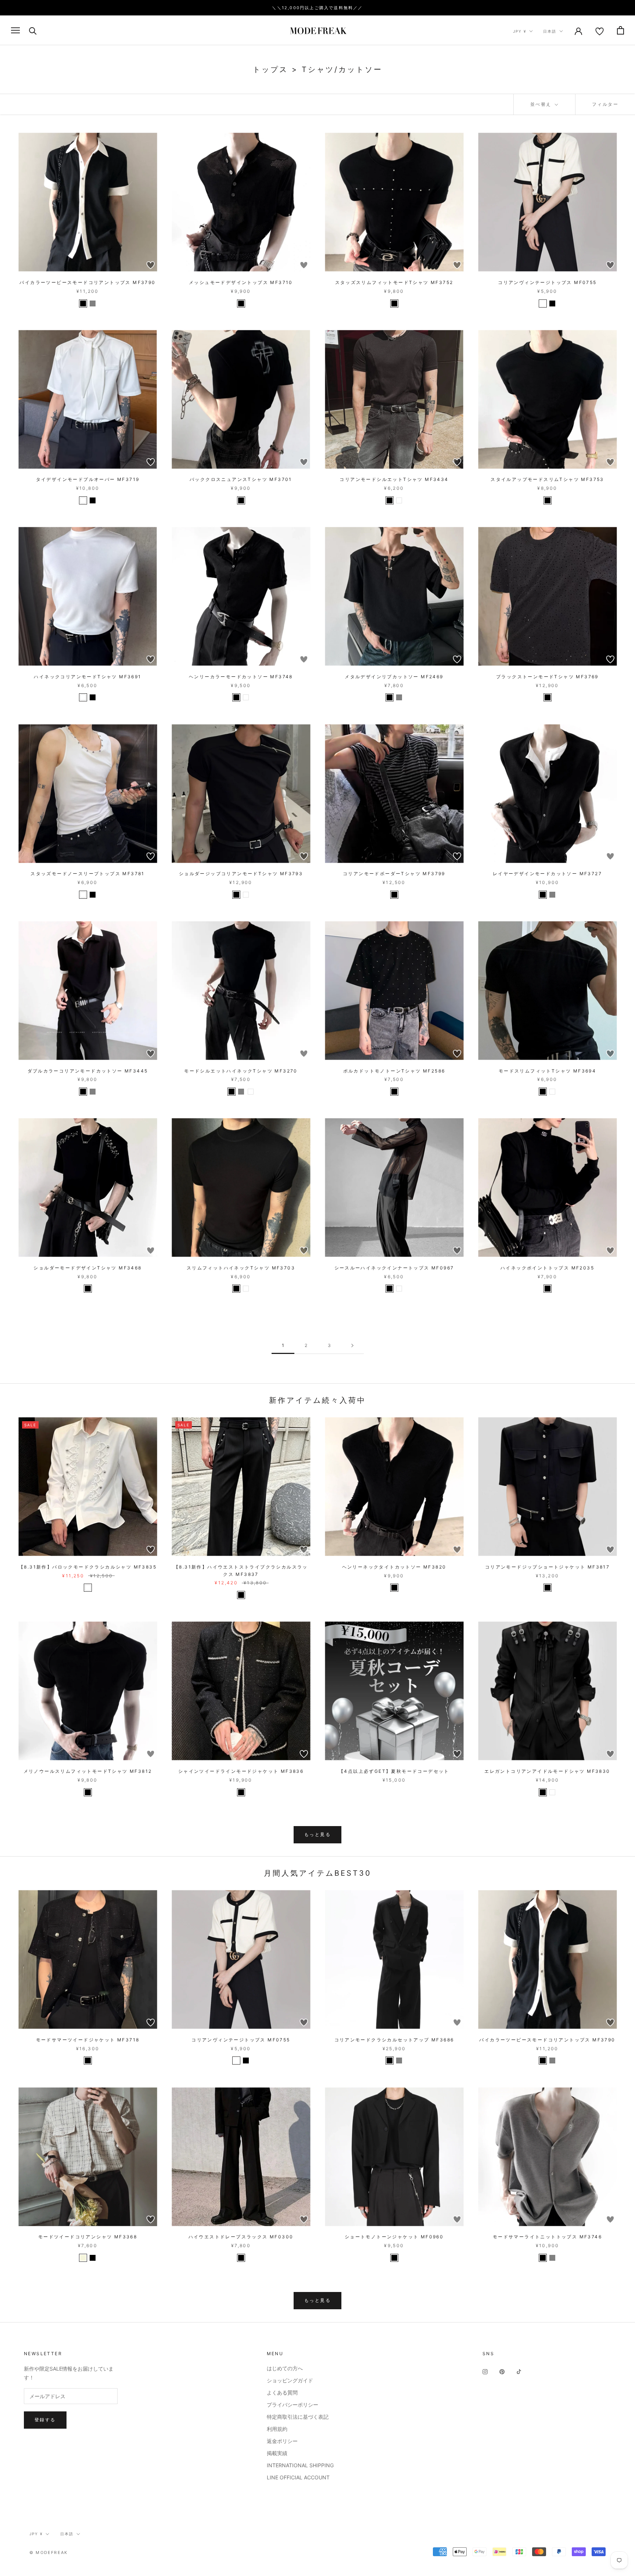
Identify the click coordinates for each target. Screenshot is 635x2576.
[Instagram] (485, 2371)
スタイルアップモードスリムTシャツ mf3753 (547, 479)
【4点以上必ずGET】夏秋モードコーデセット (394, 1771)
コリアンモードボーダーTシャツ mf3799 (394, 874)
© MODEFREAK (49, 2552)
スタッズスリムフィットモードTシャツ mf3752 (394, 282)
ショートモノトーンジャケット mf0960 (394, 2237)
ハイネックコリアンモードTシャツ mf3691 (87, 677)
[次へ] (352, 1346)
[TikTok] (519, 2371)
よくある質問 (282, 2392)
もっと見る (317, 1834)
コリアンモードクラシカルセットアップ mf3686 (394, 2040)
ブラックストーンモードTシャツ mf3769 (547, 677)
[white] (83, 500)
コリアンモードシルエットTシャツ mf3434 (394, 479)
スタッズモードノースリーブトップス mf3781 (88, 874)
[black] (83, 303)
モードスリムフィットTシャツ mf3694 (547, 1071)
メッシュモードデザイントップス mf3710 (241, 282)
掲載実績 (277, 2453)
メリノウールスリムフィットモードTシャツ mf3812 (88, 1771)
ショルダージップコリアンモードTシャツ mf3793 (241, 874)
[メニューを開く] (15, 30)
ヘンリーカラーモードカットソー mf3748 (241, 677)
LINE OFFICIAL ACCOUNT (298, 2477)
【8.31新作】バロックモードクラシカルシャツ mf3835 (88, 1567)
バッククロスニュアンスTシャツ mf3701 (241, 479)
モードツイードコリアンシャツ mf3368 (88, 2237)
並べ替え (542, 104)
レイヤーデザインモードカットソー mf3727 (547, 874)
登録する (45, 2420)
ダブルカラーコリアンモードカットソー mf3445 (88, 1071)
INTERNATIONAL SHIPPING (300, 2465)
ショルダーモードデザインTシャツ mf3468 (87, 1268)
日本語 (550, 31)
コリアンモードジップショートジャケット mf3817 (547, 1567)
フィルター (605, 104)
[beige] (83, 2258)
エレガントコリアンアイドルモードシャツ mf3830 (547, 1771)
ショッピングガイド (290, 2380)
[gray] (93, 303)
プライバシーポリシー (293, 2405)
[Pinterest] (502, 2371)
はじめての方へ (285, 2368)
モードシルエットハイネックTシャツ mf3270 (241, 1071)
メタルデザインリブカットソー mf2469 (394, 677)
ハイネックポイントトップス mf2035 (547, 1268)
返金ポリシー (282, 2441)
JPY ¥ (520, 31)
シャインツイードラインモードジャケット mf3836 (241, 1771)
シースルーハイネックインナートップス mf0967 (394, 1268)
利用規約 (277, 2429)
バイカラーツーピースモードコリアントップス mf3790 (87, 282)
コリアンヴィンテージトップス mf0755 (547, 282)
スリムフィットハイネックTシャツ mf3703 (241, 1268)
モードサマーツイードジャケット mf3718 (88, 2040)
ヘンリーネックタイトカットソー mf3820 (394, 1567)
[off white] (543, 303)
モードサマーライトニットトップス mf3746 (547, 2237)
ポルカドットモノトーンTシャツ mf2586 (394, 1071)
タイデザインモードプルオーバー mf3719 (88, 479)
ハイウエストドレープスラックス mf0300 (241, 2237)
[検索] (33, 30)
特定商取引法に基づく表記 (298, 2417)
